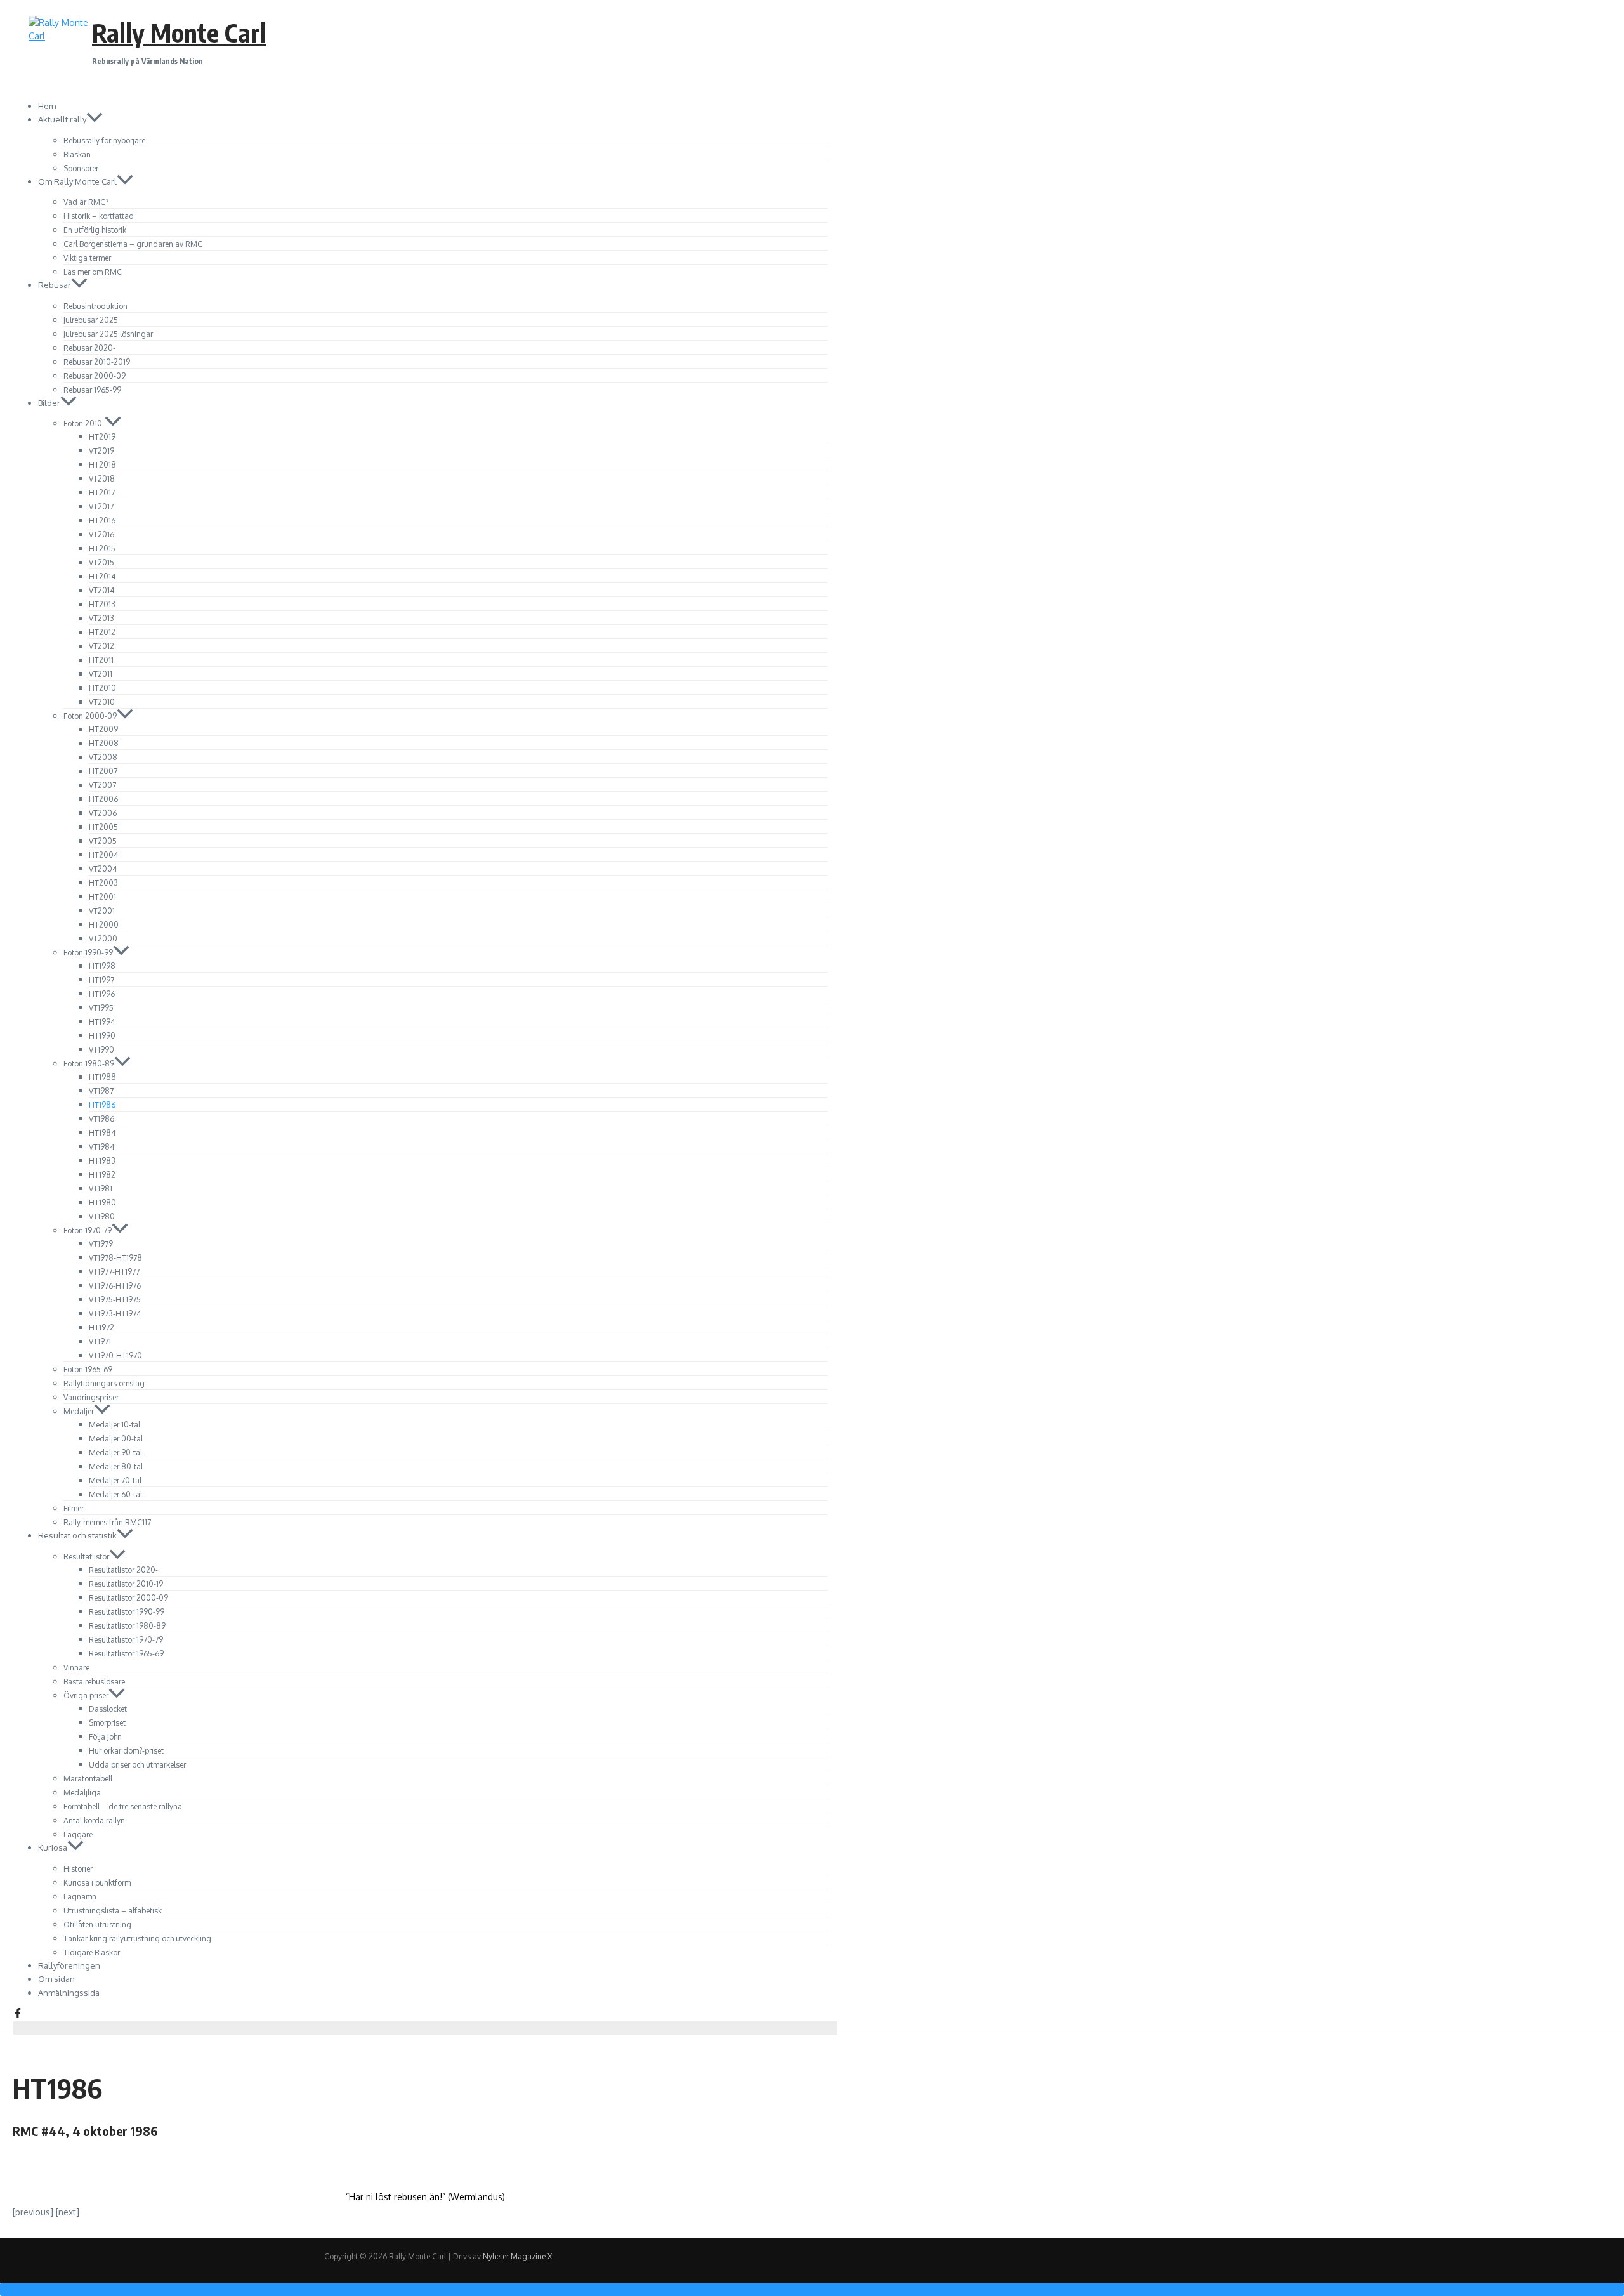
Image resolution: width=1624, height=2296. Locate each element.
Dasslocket (108, 1709)
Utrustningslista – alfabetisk (113, 1911)
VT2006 (103, 813)
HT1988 (102, 1077)
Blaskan (77, 154)
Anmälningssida (69, 1993)
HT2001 (102, 897)
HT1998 (102, 966)
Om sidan (56, 1979)
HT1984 (102, 1133)
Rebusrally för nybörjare (104, 141)
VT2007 (102, 785)
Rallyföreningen (69, 1965)
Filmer (74, 1508)
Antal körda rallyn (94, 1820)
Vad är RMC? (86, 202)
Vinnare (76, 1668)
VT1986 (101, 1119)
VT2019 (101, 451)
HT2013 (102, 604)
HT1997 (101, 980)
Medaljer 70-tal (115, 1480)
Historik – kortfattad (99, 216)
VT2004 (103, 869)
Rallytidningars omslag (104, 1383)
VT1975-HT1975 (115, 1300)
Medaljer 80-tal (116, 1466)
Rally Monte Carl (179, 32)
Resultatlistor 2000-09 (128, 1598)
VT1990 (101, 1050)
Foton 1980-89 (89, 1064)
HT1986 (102, 1105)
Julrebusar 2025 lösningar (108, 334)
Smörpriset (107, 1723)
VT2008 (103, 757)
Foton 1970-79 (88, 1230)
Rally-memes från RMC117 (107, 1522)
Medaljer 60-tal (115, 1494)
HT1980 (102, 1203)
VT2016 (101, 535)
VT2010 (102, 702)
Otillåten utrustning (97, 1925)
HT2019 (102, 437)
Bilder (49, 403)
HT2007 (103, 771)
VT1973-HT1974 (115, 1314)
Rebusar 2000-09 (95, 376)
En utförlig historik (95, 230)
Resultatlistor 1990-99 (127, 1612)
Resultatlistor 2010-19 (126, 1584)
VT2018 (102, 479)
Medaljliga (82, 1793)
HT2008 (104, 743)
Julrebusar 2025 (91, 320)
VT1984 (101, 1147)
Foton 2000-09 (90, 716)
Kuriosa (53, 1847)
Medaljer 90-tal (115, 1453)
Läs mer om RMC (93, 272)
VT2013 (101, 618)
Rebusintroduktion (95, 306)
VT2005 (103, 841)
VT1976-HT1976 (115, 1286)
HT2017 (102, 493)
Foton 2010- (84, 423)
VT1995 (101, 1008)
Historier (78, 1869)
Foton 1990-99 (88, 953)
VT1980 (102, 1217)
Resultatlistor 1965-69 (126, 1654)
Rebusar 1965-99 (92, 390)
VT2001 (102, 911)
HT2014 (102, 576)
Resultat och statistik (77, 1535)
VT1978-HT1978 (115, 1258)
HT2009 (103, 729)
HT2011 (101, 660)
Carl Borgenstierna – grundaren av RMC (133, 244)
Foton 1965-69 (88, 1369)
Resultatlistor (86, 1557)
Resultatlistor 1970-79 (126, 1640)
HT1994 (102, 1022)
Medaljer (79, 1411)
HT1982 (102, 1175)
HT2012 (102, 632)
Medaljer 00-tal (116, 1439)
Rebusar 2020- (89, 348)
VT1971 (100, 1342)
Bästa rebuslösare (94, 1682)
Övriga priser (86, 1696)
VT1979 (101, 1244)
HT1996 (102, 994)
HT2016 (102, 521)
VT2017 (101, 507)
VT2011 (101, 674)
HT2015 (102, 548)
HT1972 (101, 1328)
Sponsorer (81, 168)
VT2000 (103, 939)
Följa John (105, 1737)
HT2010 (102, 688)
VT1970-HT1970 (115, 1355)
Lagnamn (80, 1897)
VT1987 (101, 1091)
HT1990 (102, 1036)
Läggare (78, 1834)
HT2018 (102, 465)
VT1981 (101, 1189)
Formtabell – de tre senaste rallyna (123, 1807)
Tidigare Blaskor (92, 1952)
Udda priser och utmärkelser (137, 1765)
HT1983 (102, 1161)
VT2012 (101, 646)
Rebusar (55, 285)
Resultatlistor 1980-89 (127, 1626)
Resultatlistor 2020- (123, 1570)
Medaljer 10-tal (115, 1425)
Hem (47, 106)
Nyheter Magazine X (517, 2256)
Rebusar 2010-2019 (97, 362)
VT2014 (101, 590)
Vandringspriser (91, 1397)
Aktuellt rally (62, 119)
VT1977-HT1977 (114, 1272)
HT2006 (103, 799)
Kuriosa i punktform (97, 1883)
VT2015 (101, 562)
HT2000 (104, 925)
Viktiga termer (87, 258)
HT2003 (103, 883)
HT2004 (103, 855)
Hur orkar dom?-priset (126, 1751)
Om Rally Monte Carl (77, 181)
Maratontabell (88, 1779)
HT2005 (103, 827)
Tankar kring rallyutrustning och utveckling (137, 1938)
